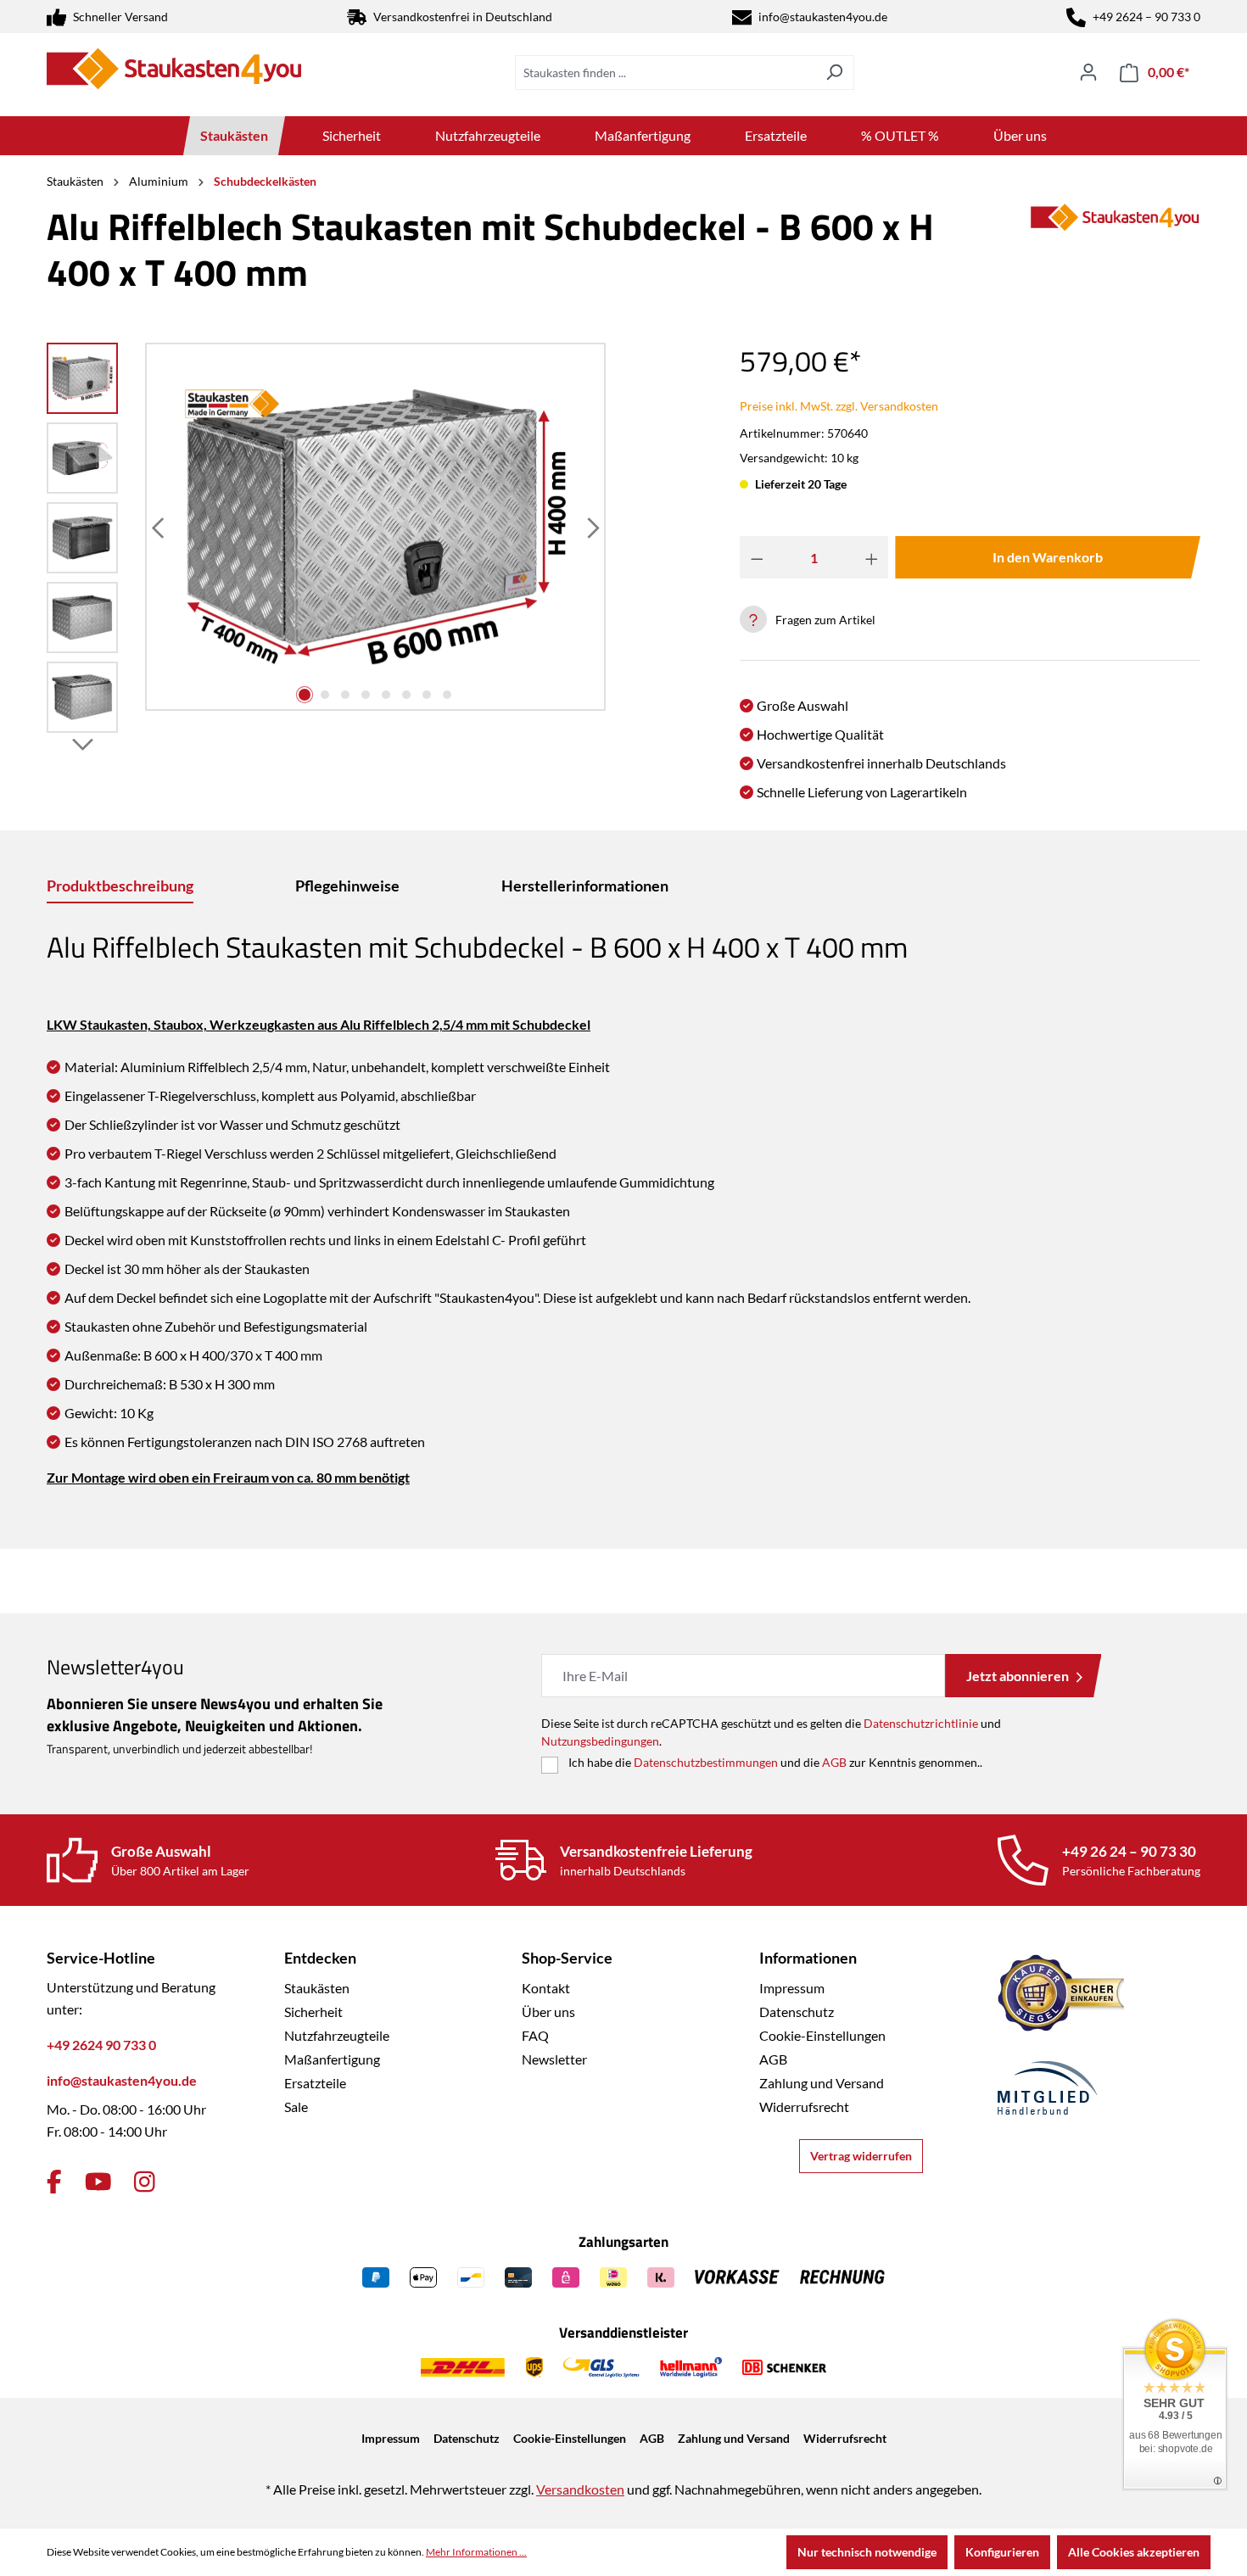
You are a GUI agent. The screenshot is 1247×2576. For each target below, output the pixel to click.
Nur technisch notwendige (867, 2552)
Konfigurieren (1002, 2552)
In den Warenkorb (1048, 557)
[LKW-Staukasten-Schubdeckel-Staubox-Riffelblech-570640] (376, 526)
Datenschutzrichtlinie (921, 1723)
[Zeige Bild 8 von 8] (447, 695)
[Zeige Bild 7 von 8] (427, 695)
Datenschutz (797, 2012)
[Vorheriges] (159, 527)
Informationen (808, 1958)
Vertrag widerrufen (861, 2156)
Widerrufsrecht (804, 2107)
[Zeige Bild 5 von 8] (386, 695)
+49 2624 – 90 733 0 (1146, 17)
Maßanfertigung (332, 2059)
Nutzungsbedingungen (600, 1741)
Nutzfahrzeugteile (337, 2035)
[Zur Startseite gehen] (174, 69)
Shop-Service (567, 1958)
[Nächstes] (591, 527)
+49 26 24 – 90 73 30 (1129, 1851)
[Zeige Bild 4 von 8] (366, 695)
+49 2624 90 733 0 (101, 2045)
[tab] (120, 887)
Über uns (548, 2012)
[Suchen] (834, 73)
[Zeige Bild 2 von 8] (325, 695)
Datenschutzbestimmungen (706, 1762)
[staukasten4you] (1116, 256)
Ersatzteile (315, 2083)
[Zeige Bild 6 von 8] (406, 695)
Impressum (792, 1988)
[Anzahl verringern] (757, 557)
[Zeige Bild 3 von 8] (345, 695)
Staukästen (317, 1988)
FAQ (535, 2035)
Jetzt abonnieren (1018, 1676)
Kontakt (546, 1988)
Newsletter (554, 2059)
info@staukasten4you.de (823, 17)
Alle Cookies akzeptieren (1134, 2552)
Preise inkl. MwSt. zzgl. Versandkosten (839, 406)
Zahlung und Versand (822, 2083)
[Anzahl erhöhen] (872, 557)
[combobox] (665, 73)
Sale (296, 2107)
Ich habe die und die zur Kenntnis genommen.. (775, 1762)
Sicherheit (313, 2012)
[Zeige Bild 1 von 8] (305, 695)
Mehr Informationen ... (476, 2552)
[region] (327, 542)
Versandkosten (580, 2489)
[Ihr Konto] (1088, 72)
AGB (834, 1762)
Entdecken (320, 1958)
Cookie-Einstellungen (822, 2035)
